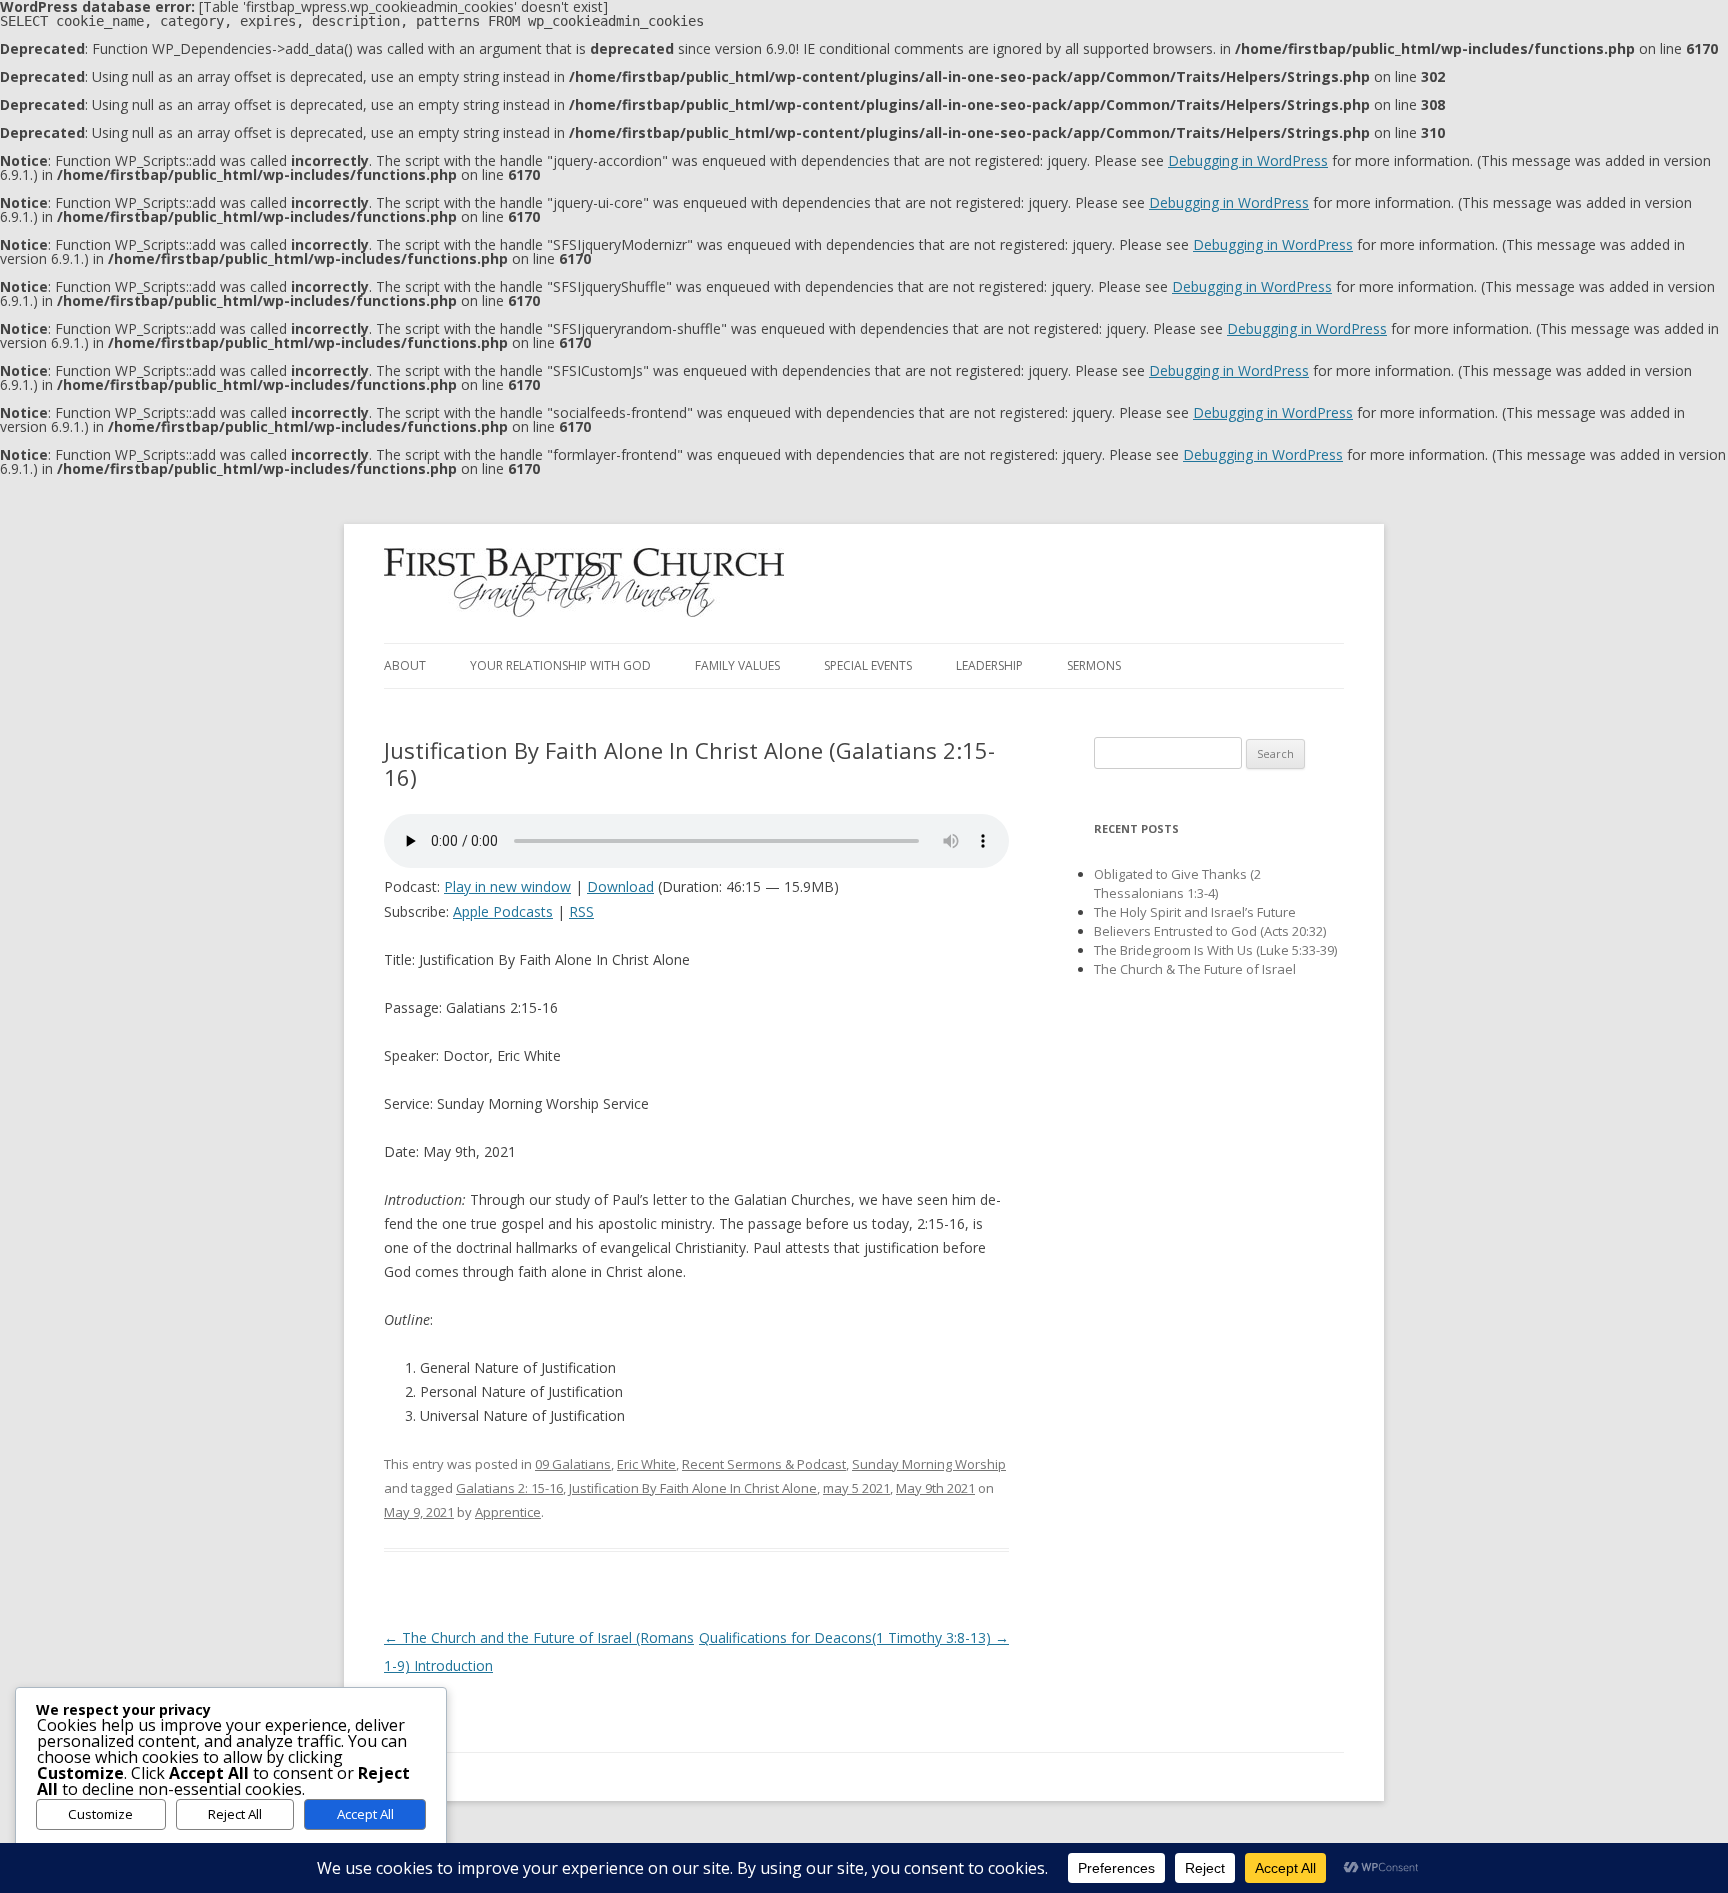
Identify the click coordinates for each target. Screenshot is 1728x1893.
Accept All (365, 1814)
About (405, 665)
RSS (581, 911)
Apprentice (508, 1512)
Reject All (235, 1814)
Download (620, 886)
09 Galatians (573, 1464)
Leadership (989, 665)
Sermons (1094, 665)
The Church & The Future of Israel (1195, 969)
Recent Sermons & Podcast (764, 1464)
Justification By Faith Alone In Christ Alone (693, 1488)
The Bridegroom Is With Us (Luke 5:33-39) (1215, 950)
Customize (100, 1814)
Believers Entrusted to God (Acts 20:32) (1210, 931)
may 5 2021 (856, 1488)
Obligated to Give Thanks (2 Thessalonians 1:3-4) (1177, 883)
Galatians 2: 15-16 (509, 1488)
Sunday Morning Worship (929, 1464)
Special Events (868, 665)
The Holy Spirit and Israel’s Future (1195, 912)
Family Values (737, 665)
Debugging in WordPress (1248, 160)
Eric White (646, 1464)
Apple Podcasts (503, 911)
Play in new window (507, 886)
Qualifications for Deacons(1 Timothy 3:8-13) (854, 1637)
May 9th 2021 (935, 1488)
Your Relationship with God (560, 665)
